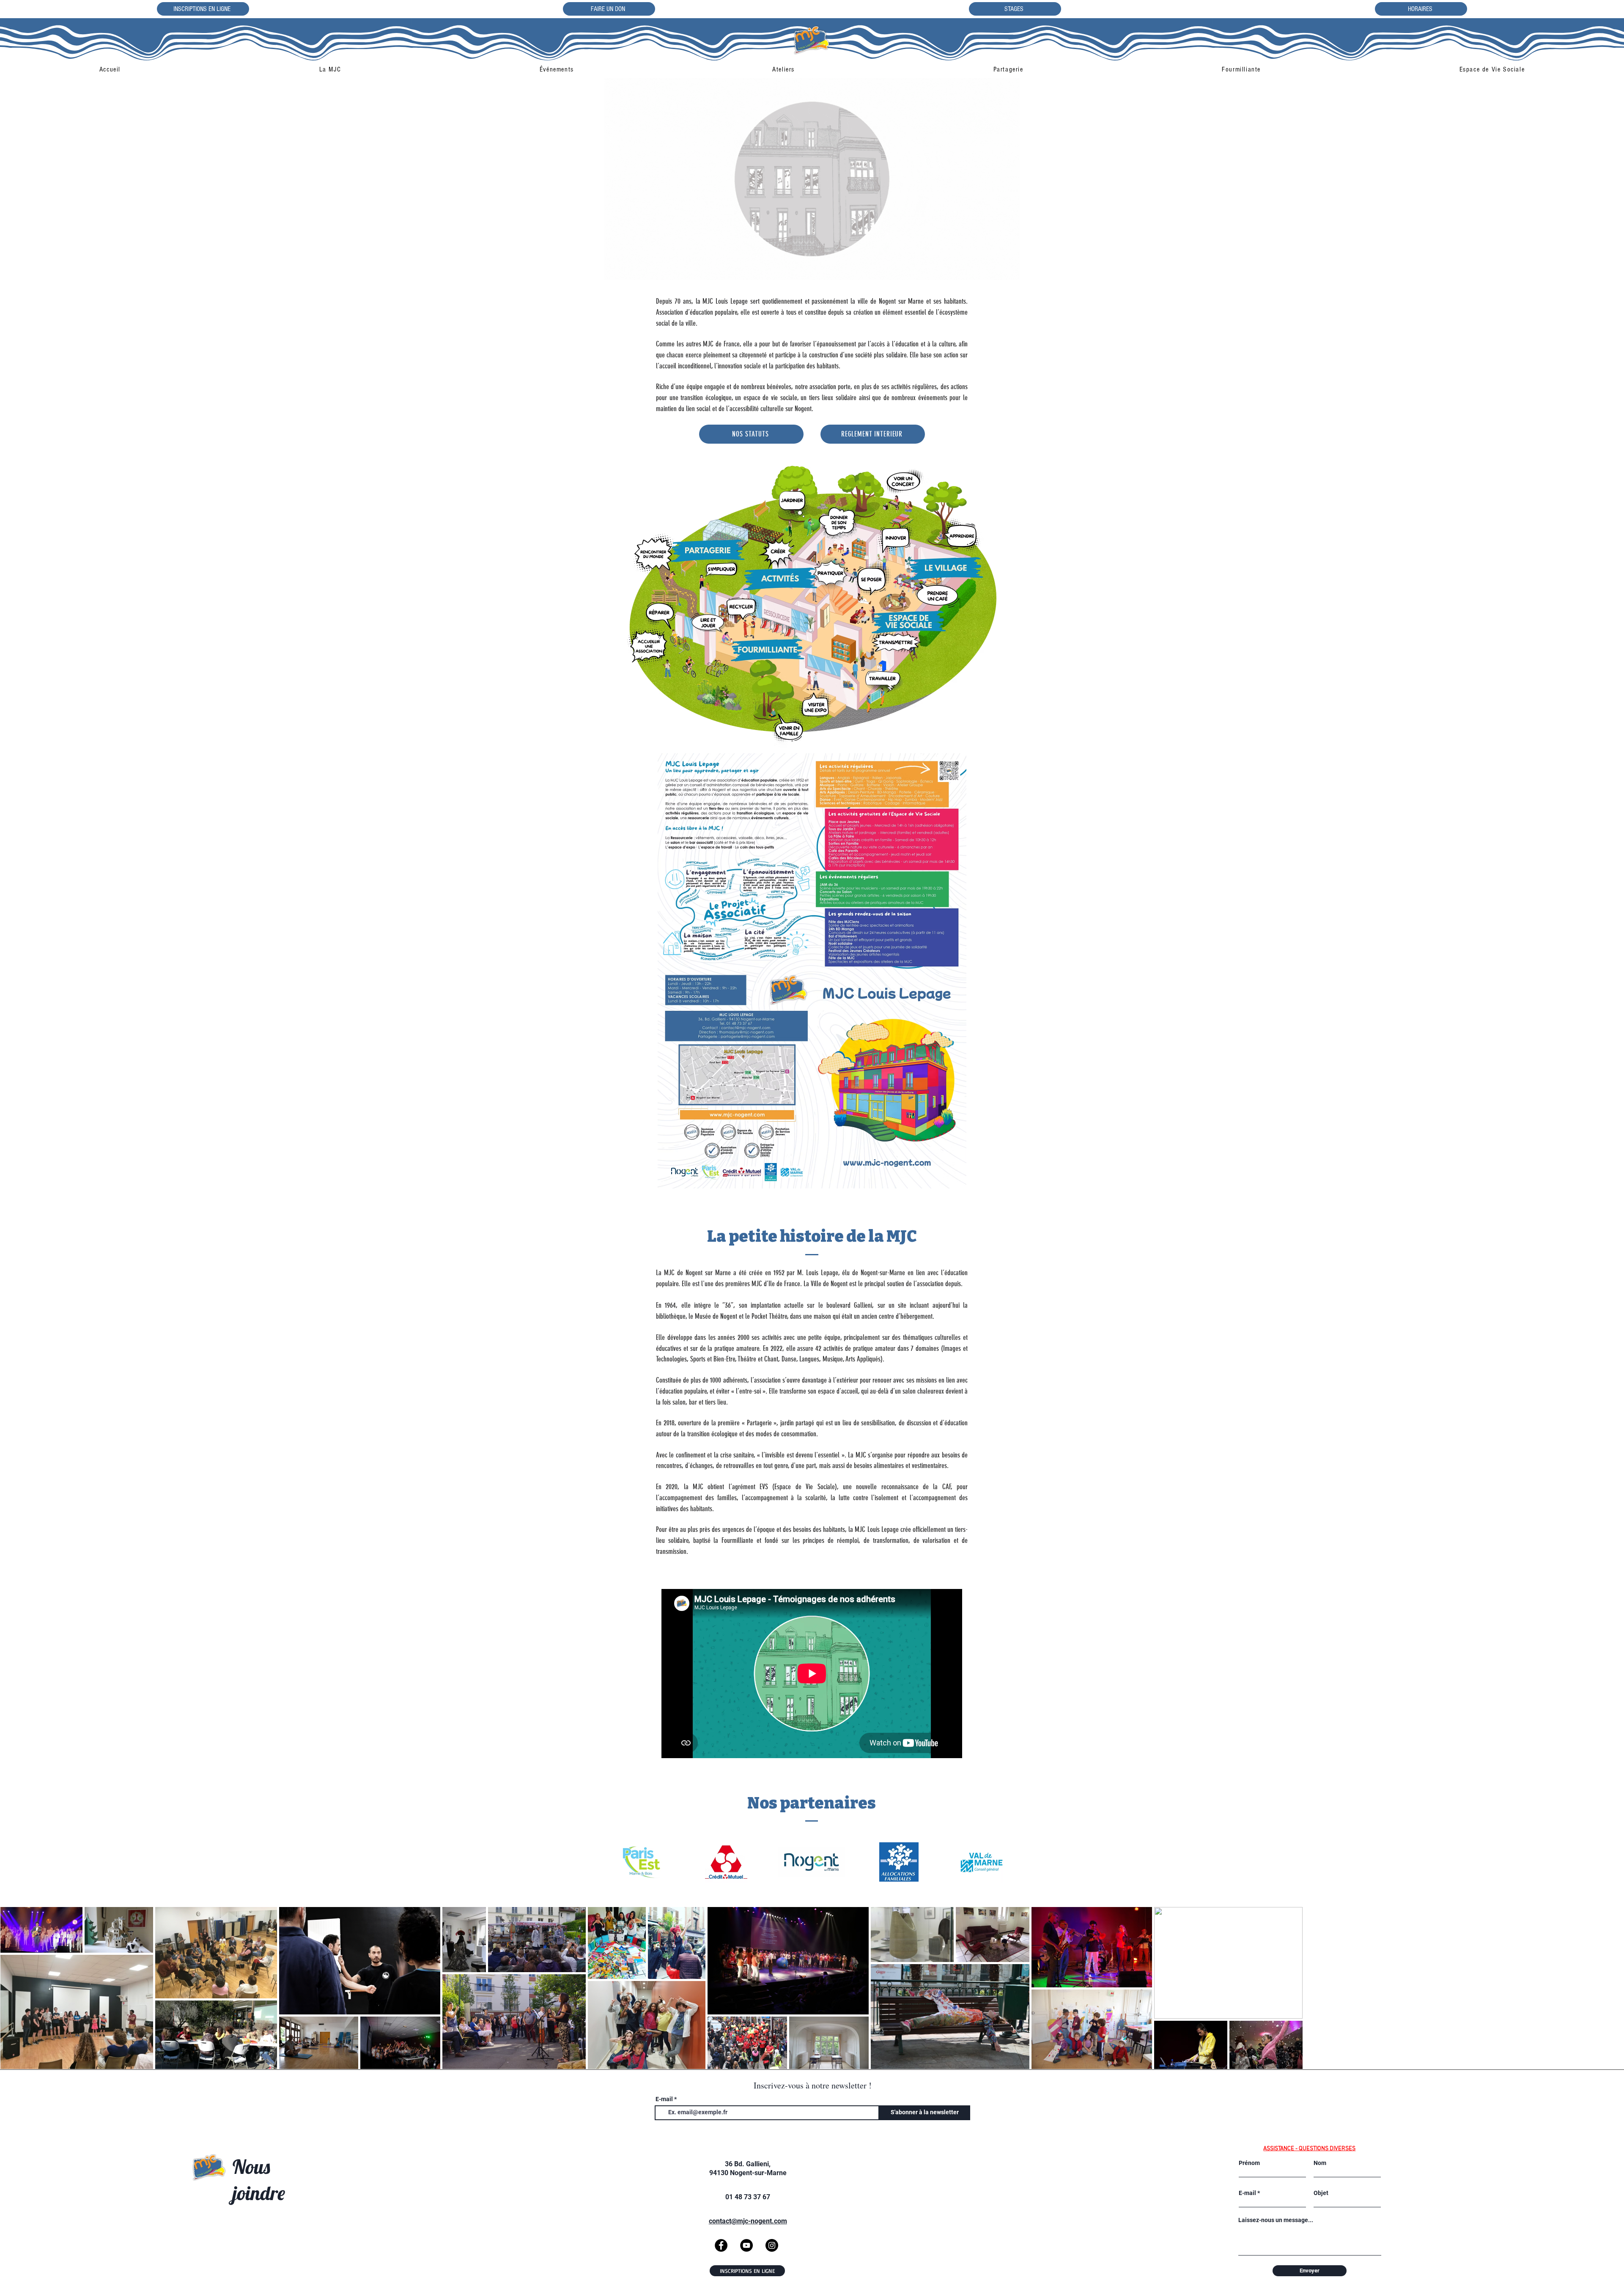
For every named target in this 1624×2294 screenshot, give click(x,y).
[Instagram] (772, 2245)
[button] (330, 69)
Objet (1321, 2193)
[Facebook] (721, 2245)
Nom (1320, 2163)
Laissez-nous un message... (1276, 2220)
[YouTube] (746, 2245)
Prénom (1249, 2163)
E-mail (664, 2099)
